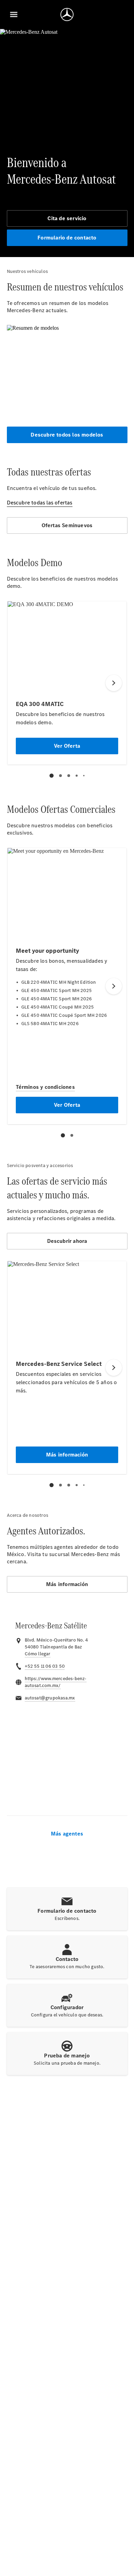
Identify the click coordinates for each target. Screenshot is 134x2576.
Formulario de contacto (67, 238)
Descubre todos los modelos (67, 435)
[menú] (14, 14)
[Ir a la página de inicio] (67, 14)
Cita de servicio (67, 218)
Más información (67, 1584)
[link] (38, 1654)
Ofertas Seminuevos (67, 525)
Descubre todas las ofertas (40, 503)
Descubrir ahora (67, 1241)
